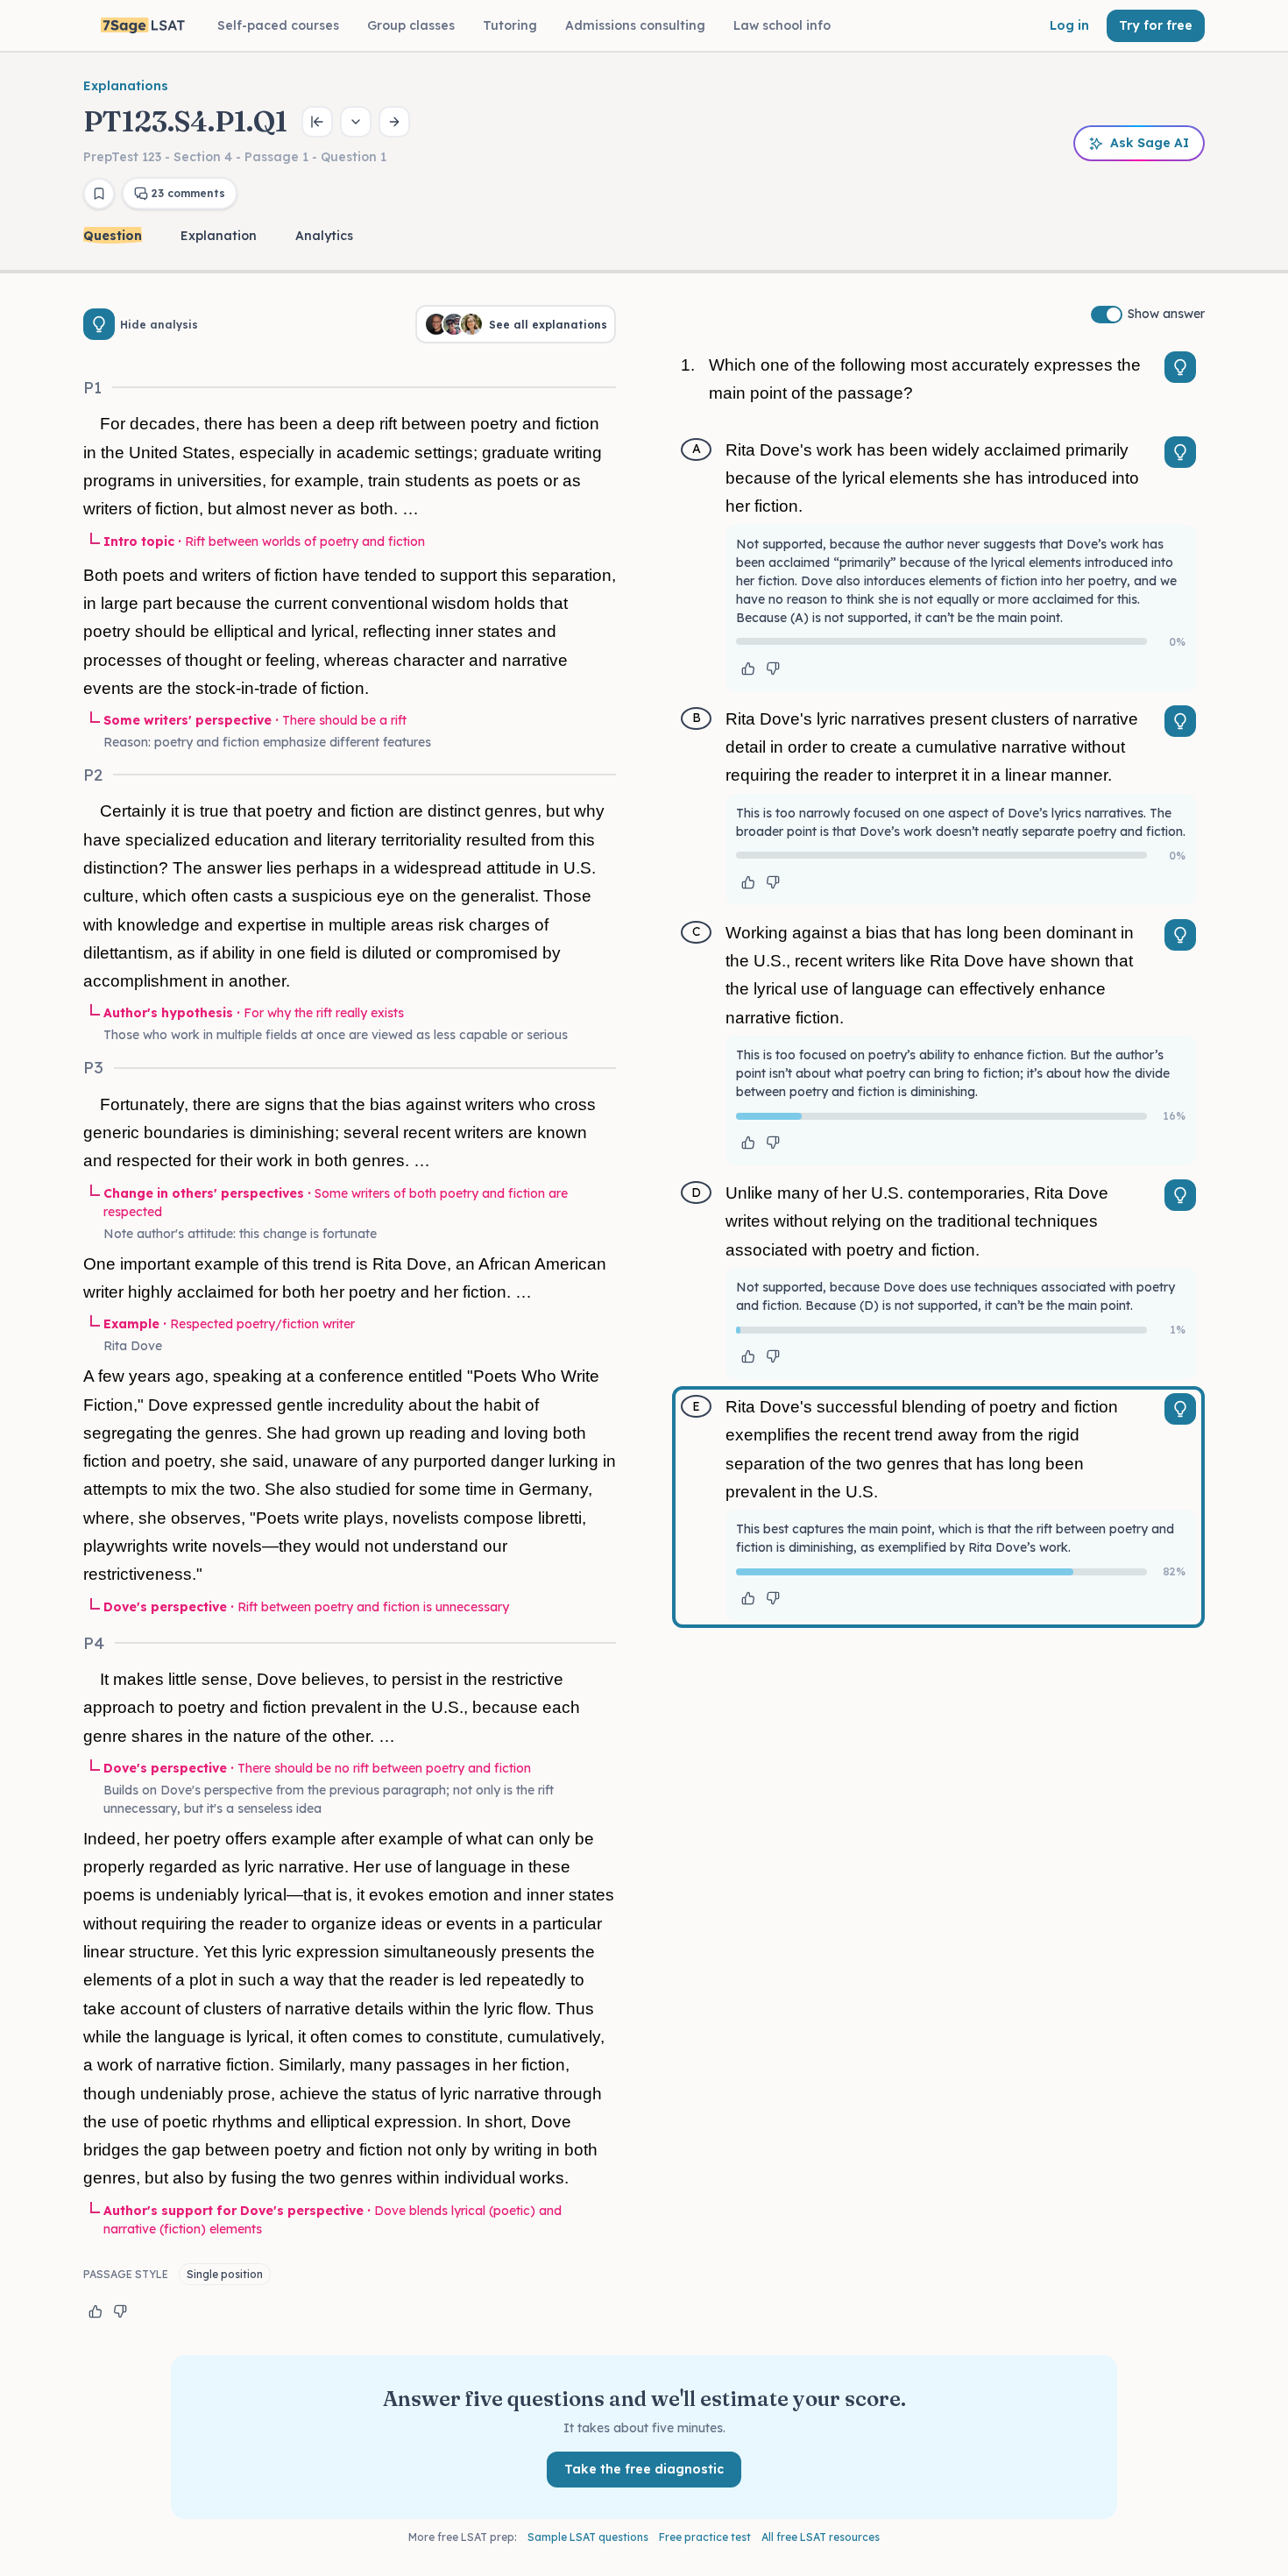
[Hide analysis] (99, 324)
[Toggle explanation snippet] (1180, 367)
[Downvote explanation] (120, 2311)
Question (113, 236)
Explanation (219, 236)
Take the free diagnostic (644, 2469)
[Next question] (394, 122)
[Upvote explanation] (96, 2311)
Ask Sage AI (1150, 143)
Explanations (126, 86)
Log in (1069, 25)
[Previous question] (317, 122)
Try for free (1156, 25)
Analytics (324, 236)
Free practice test (705, 2537)
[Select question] (356, 122)
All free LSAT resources (821, 2537)
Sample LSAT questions (588, 2537)
